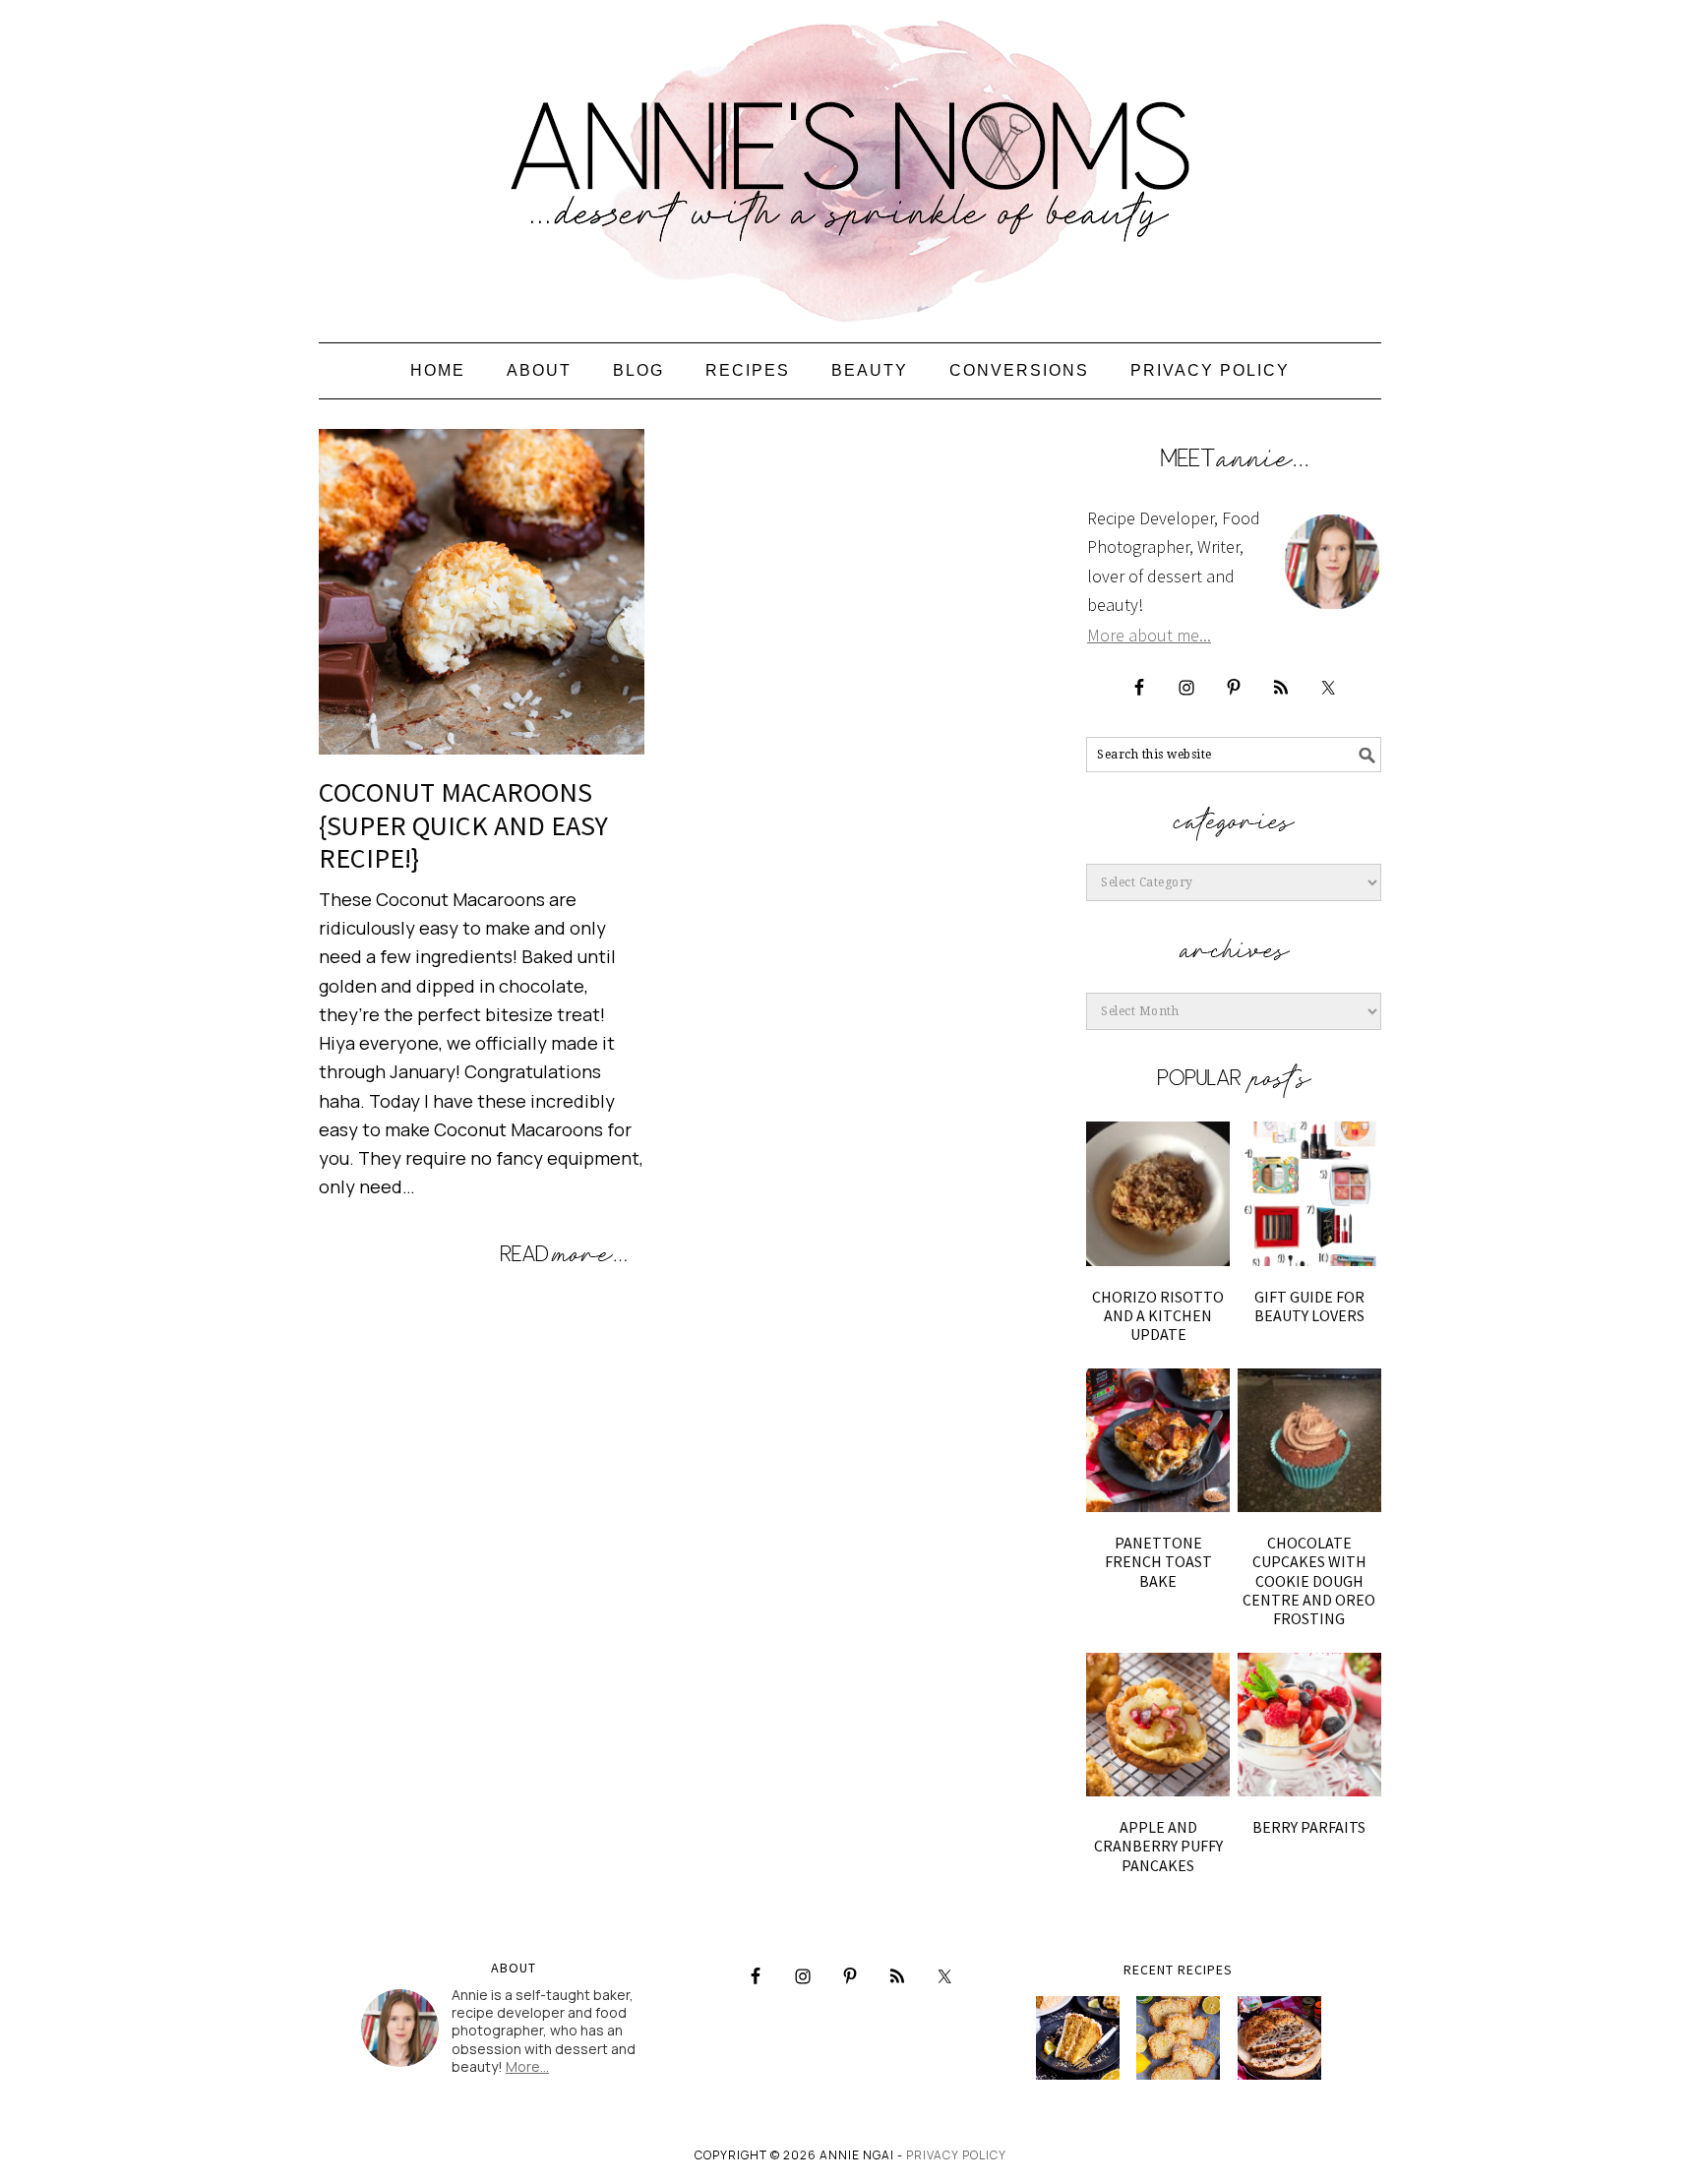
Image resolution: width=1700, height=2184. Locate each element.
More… (527, 2066)
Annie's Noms (850, 162)
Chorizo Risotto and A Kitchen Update (1158, 1315)
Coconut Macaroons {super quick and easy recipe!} (463, 825)
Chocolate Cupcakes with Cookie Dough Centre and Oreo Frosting (1309, 1580)
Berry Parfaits (1309, 1827)
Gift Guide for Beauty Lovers (1309, 1306)
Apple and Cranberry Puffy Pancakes (1158, 1846)
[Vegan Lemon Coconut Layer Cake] (1078, 2038)
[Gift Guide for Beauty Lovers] (1309, 1193)
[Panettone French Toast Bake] (1158, 1440)
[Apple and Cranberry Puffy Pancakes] (1158, 1725)
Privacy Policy (956, 2155)
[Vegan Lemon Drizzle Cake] (1178, 2038)
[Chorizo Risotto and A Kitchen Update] (1158, 1193)
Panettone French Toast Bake (1158, 1561)
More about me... (1149, 635)
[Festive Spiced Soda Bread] (1279, 2038)
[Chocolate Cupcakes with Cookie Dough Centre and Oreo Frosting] (1309, 1440)
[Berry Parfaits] (1309, 1725)
